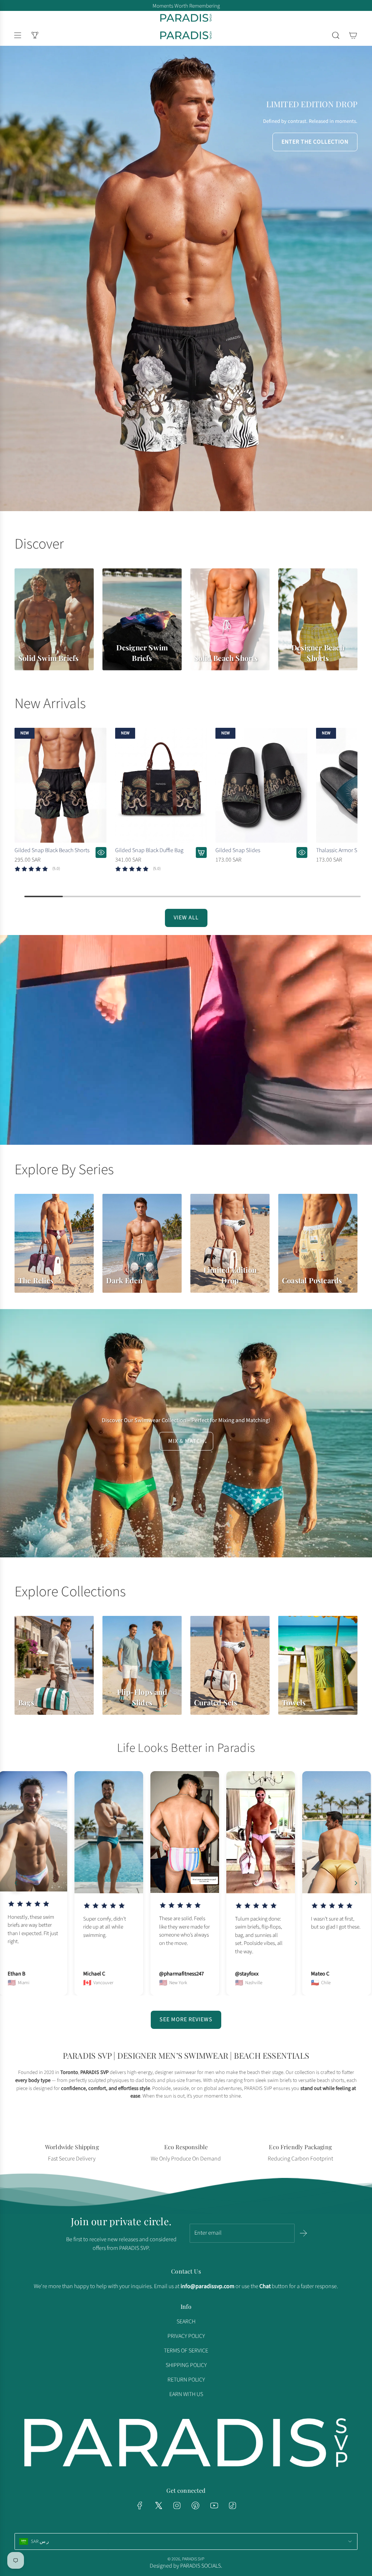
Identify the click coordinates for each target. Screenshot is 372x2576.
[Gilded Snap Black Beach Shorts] (60, 785)
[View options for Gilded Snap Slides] (302, 852)
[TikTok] (232, 2505)
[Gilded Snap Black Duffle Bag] (161, 785)
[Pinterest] (195, 2505)
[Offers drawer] (35, 35)
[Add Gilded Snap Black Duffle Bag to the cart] (201, 852)
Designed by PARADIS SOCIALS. (186, 2566)
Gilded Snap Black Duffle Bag (149, 850)
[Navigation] (17, 35)
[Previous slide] (16, 1883)
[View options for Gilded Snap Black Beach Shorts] (101, 852)
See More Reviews (186, 2019)
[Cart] (353, 35)
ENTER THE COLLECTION (315, 142)
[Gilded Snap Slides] (261, 785)
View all (186, 918)
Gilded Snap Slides (238, 850)
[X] (158, 2505)
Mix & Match (186, 1441)
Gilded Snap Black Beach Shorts (52, 850)
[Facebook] (140, 2505)
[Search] (336, 35)
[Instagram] (177, 2505)
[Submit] (303, 2233)
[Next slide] (356, 1883)
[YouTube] (214, 2505)
